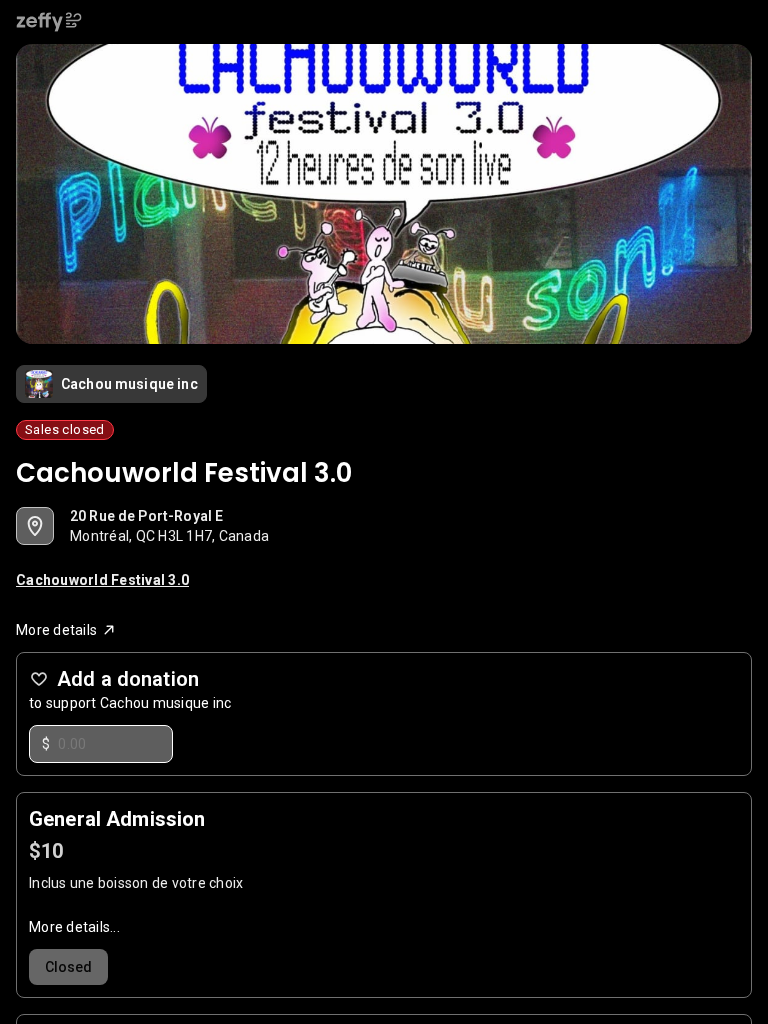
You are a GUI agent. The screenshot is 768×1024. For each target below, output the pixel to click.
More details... (74, 927)
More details (56, 630)
